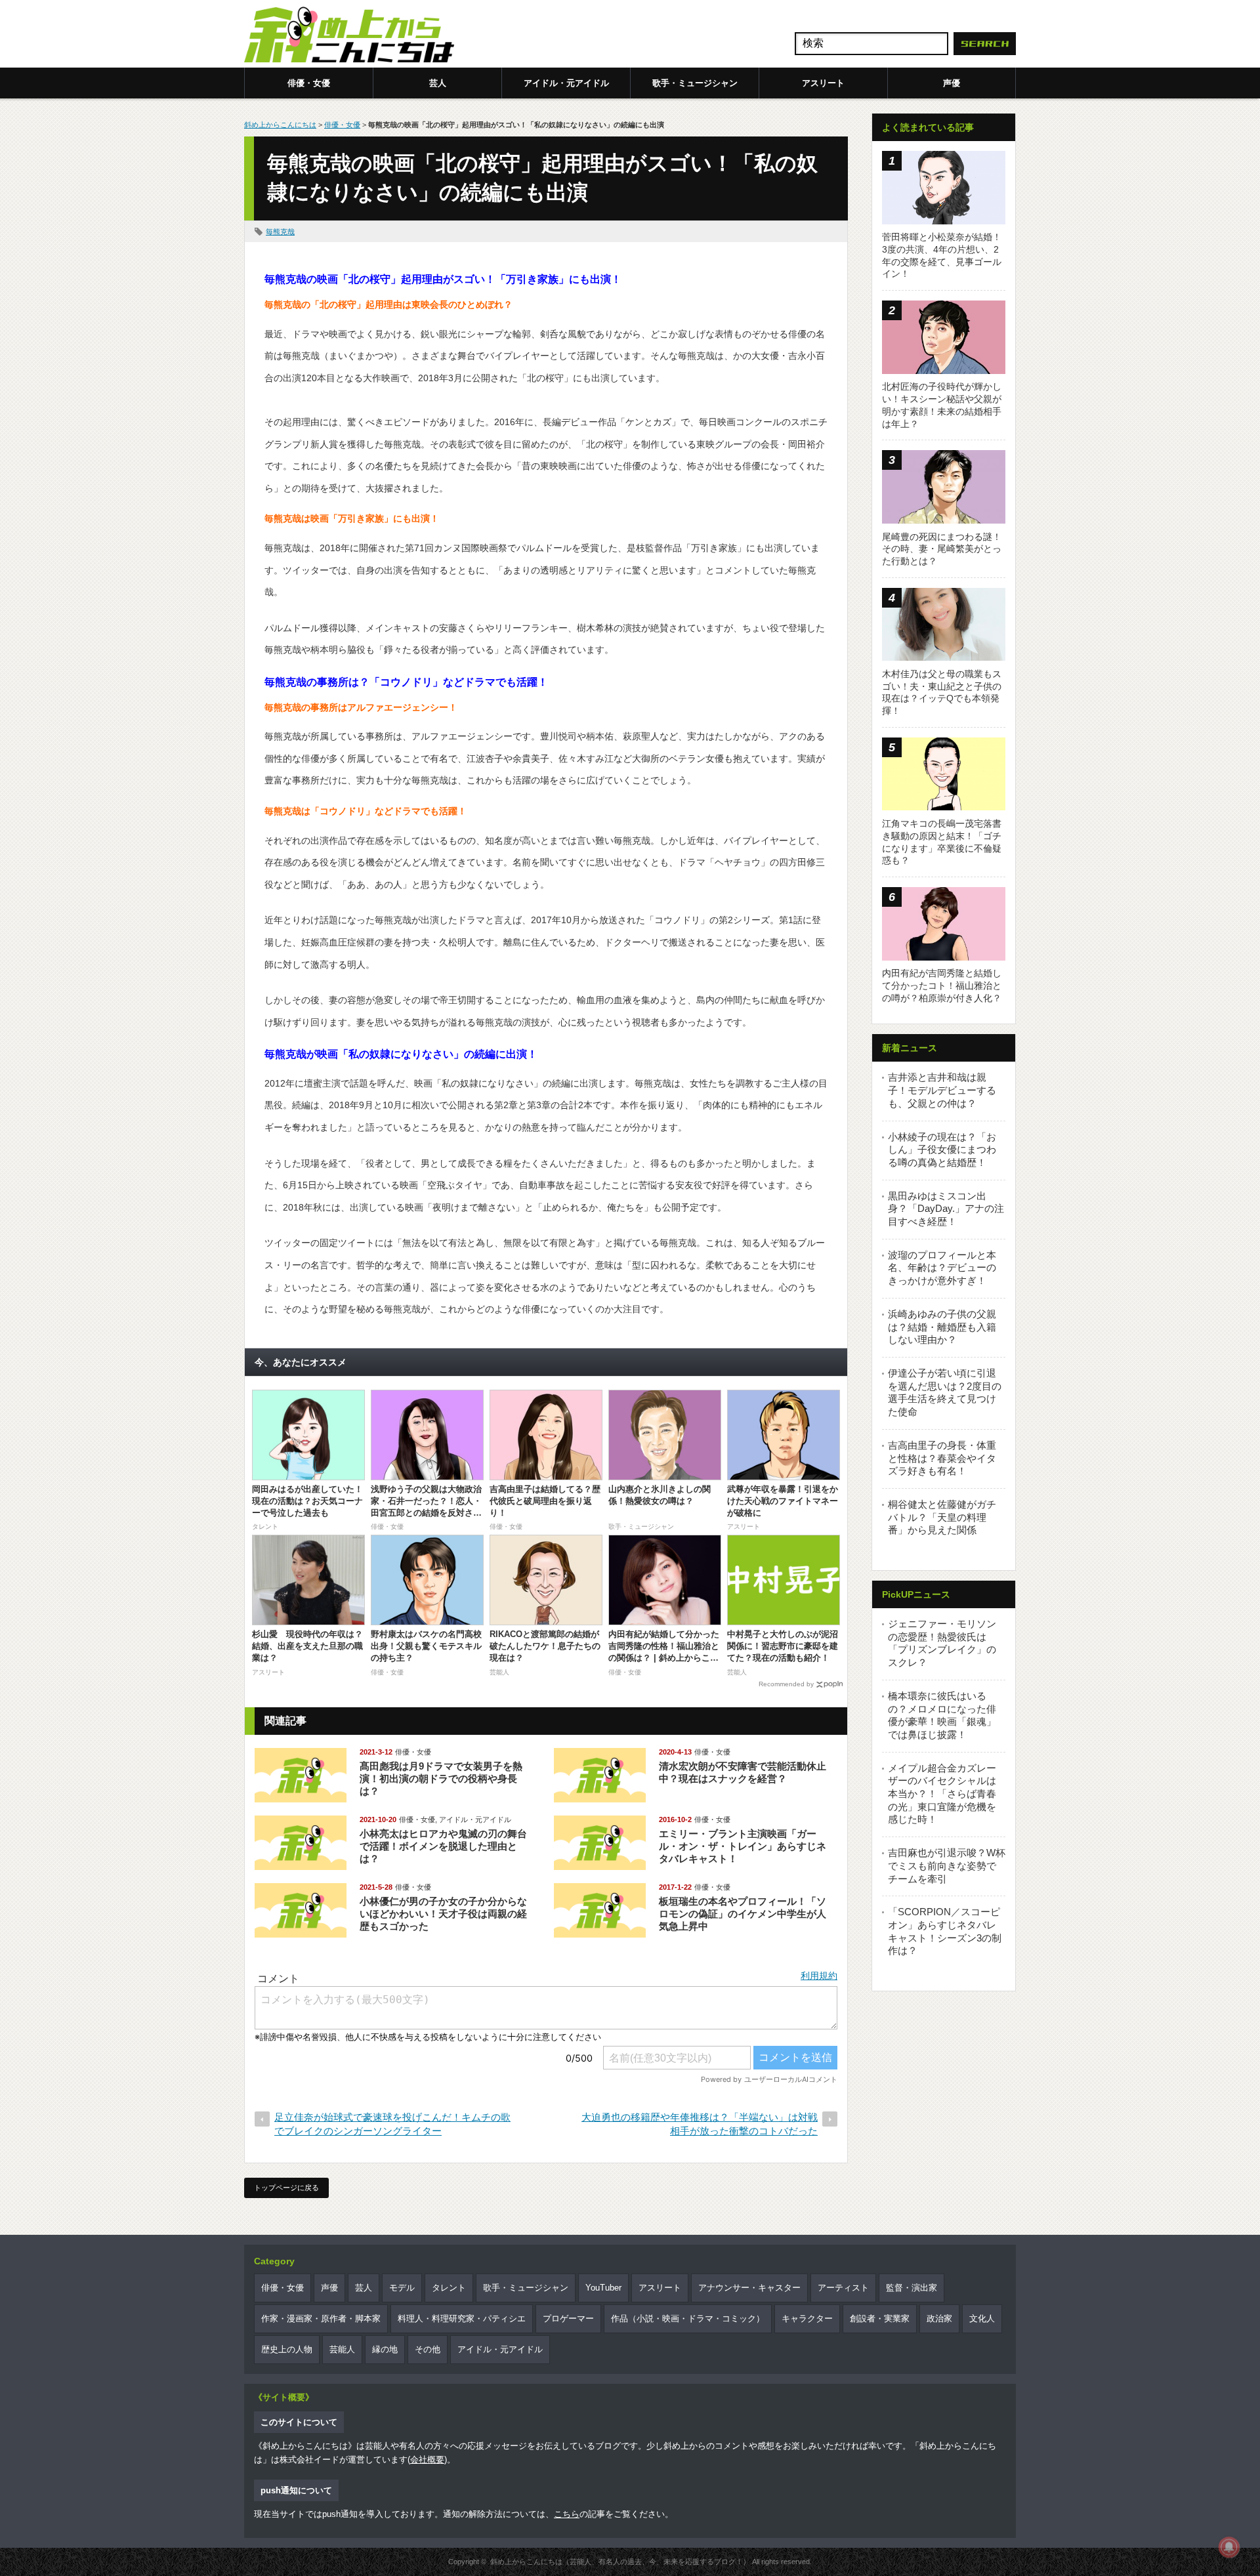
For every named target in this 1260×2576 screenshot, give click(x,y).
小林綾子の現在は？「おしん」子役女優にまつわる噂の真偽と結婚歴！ (942, 1150)
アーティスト (843, 2288)
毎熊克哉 (280, 232)
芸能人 (342, 2349)
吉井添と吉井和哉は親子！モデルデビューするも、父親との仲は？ (942, 1090)
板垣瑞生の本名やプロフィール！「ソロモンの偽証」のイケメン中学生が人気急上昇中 (743, 1914)
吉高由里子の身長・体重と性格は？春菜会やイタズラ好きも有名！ (942, 1458)
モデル (402, 2288)
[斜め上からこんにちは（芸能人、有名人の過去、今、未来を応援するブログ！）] (349, 36)
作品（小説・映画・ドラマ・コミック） (688, 2318)
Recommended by (786, 1684)
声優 (952, 83)
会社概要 (427, 2460)
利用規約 (819, 1976)
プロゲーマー (568, 2318)
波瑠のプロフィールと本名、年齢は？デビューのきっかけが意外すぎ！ (942, 1268)
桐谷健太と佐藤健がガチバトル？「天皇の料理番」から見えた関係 (942, 1517)
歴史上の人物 (287, 2349)
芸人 (438, 83)
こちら (567, 2514)
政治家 (939, 2318)
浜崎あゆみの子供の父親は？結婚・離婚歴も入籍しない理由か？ (942, 1327)
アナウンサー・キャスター (749, 2288)
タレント (449, 2288)
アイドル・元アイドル (566, 83)
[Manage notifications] (1229, 2547)
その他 (428, 2349)
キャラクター (807, 2318)
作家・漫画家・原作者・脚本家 (321, 2318)
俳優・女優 (309, 83)
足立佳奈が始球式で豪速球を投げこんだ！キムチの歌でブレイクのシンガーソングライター (392, 2124)
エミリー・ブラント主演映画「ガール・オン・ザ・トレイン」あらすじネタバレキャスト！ (743, 1846)
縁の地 (385, 2349)
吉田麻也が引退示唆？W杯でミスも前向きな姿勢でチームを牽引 (947, 1865)
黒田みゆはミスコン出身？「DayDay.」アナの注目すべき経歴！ (946, 1209)
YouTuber (603, 2288)
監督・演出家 (912, 2288)
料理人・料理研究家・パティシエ (462, 2318)
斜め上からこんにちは (280, 125)
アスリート (823, 83)
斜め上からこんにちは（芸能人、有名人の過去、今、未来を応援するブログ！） (620, 2562)
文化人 (982, 2318)
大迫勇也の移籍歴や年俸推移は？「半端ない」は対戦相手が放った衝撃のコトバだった (700, 2124)
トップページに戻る (286, 2188)
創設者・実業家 (880, 2318)
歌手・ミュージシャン (695, 83)
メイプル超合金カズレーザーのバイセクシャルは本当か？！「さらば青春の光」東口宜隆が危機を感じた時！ (942, 1794)
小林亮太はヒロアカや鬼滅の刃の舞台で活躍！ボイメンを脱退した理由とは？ (443, 1846)
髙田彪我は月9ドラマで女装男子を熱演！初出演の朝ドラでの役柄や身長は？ (441, 1778)
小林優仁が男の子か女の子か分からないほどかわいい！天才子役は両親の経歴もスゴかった (443, 1914)
